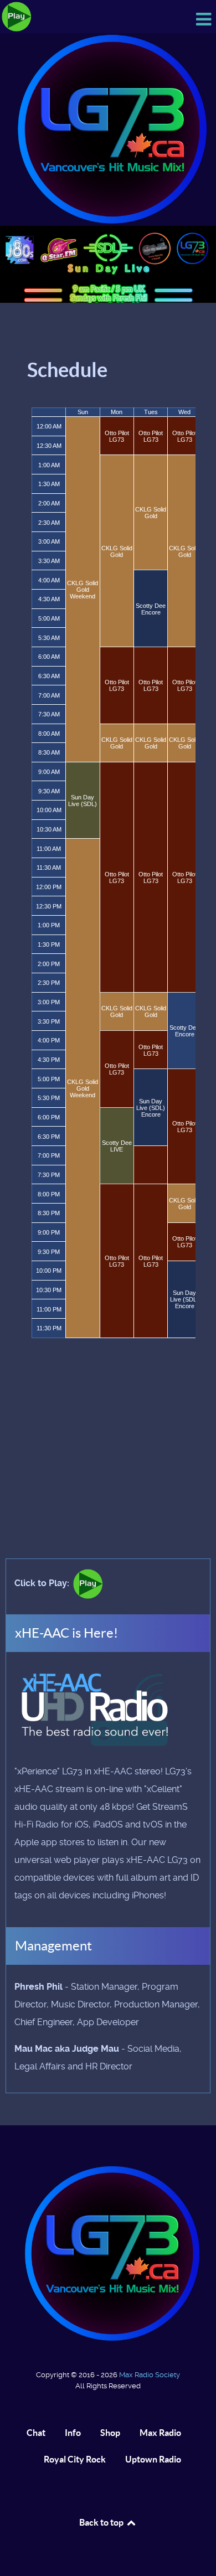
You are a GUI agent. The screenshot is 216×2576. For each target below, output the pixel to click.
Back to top (102, 2522)
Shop (110, 2433)
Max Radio (160, 2433)
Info (73, 2433)
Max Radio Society (150, 2375)
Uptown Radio (153, 2459)
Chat (36, 2433)
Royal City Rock (75, 2459)
